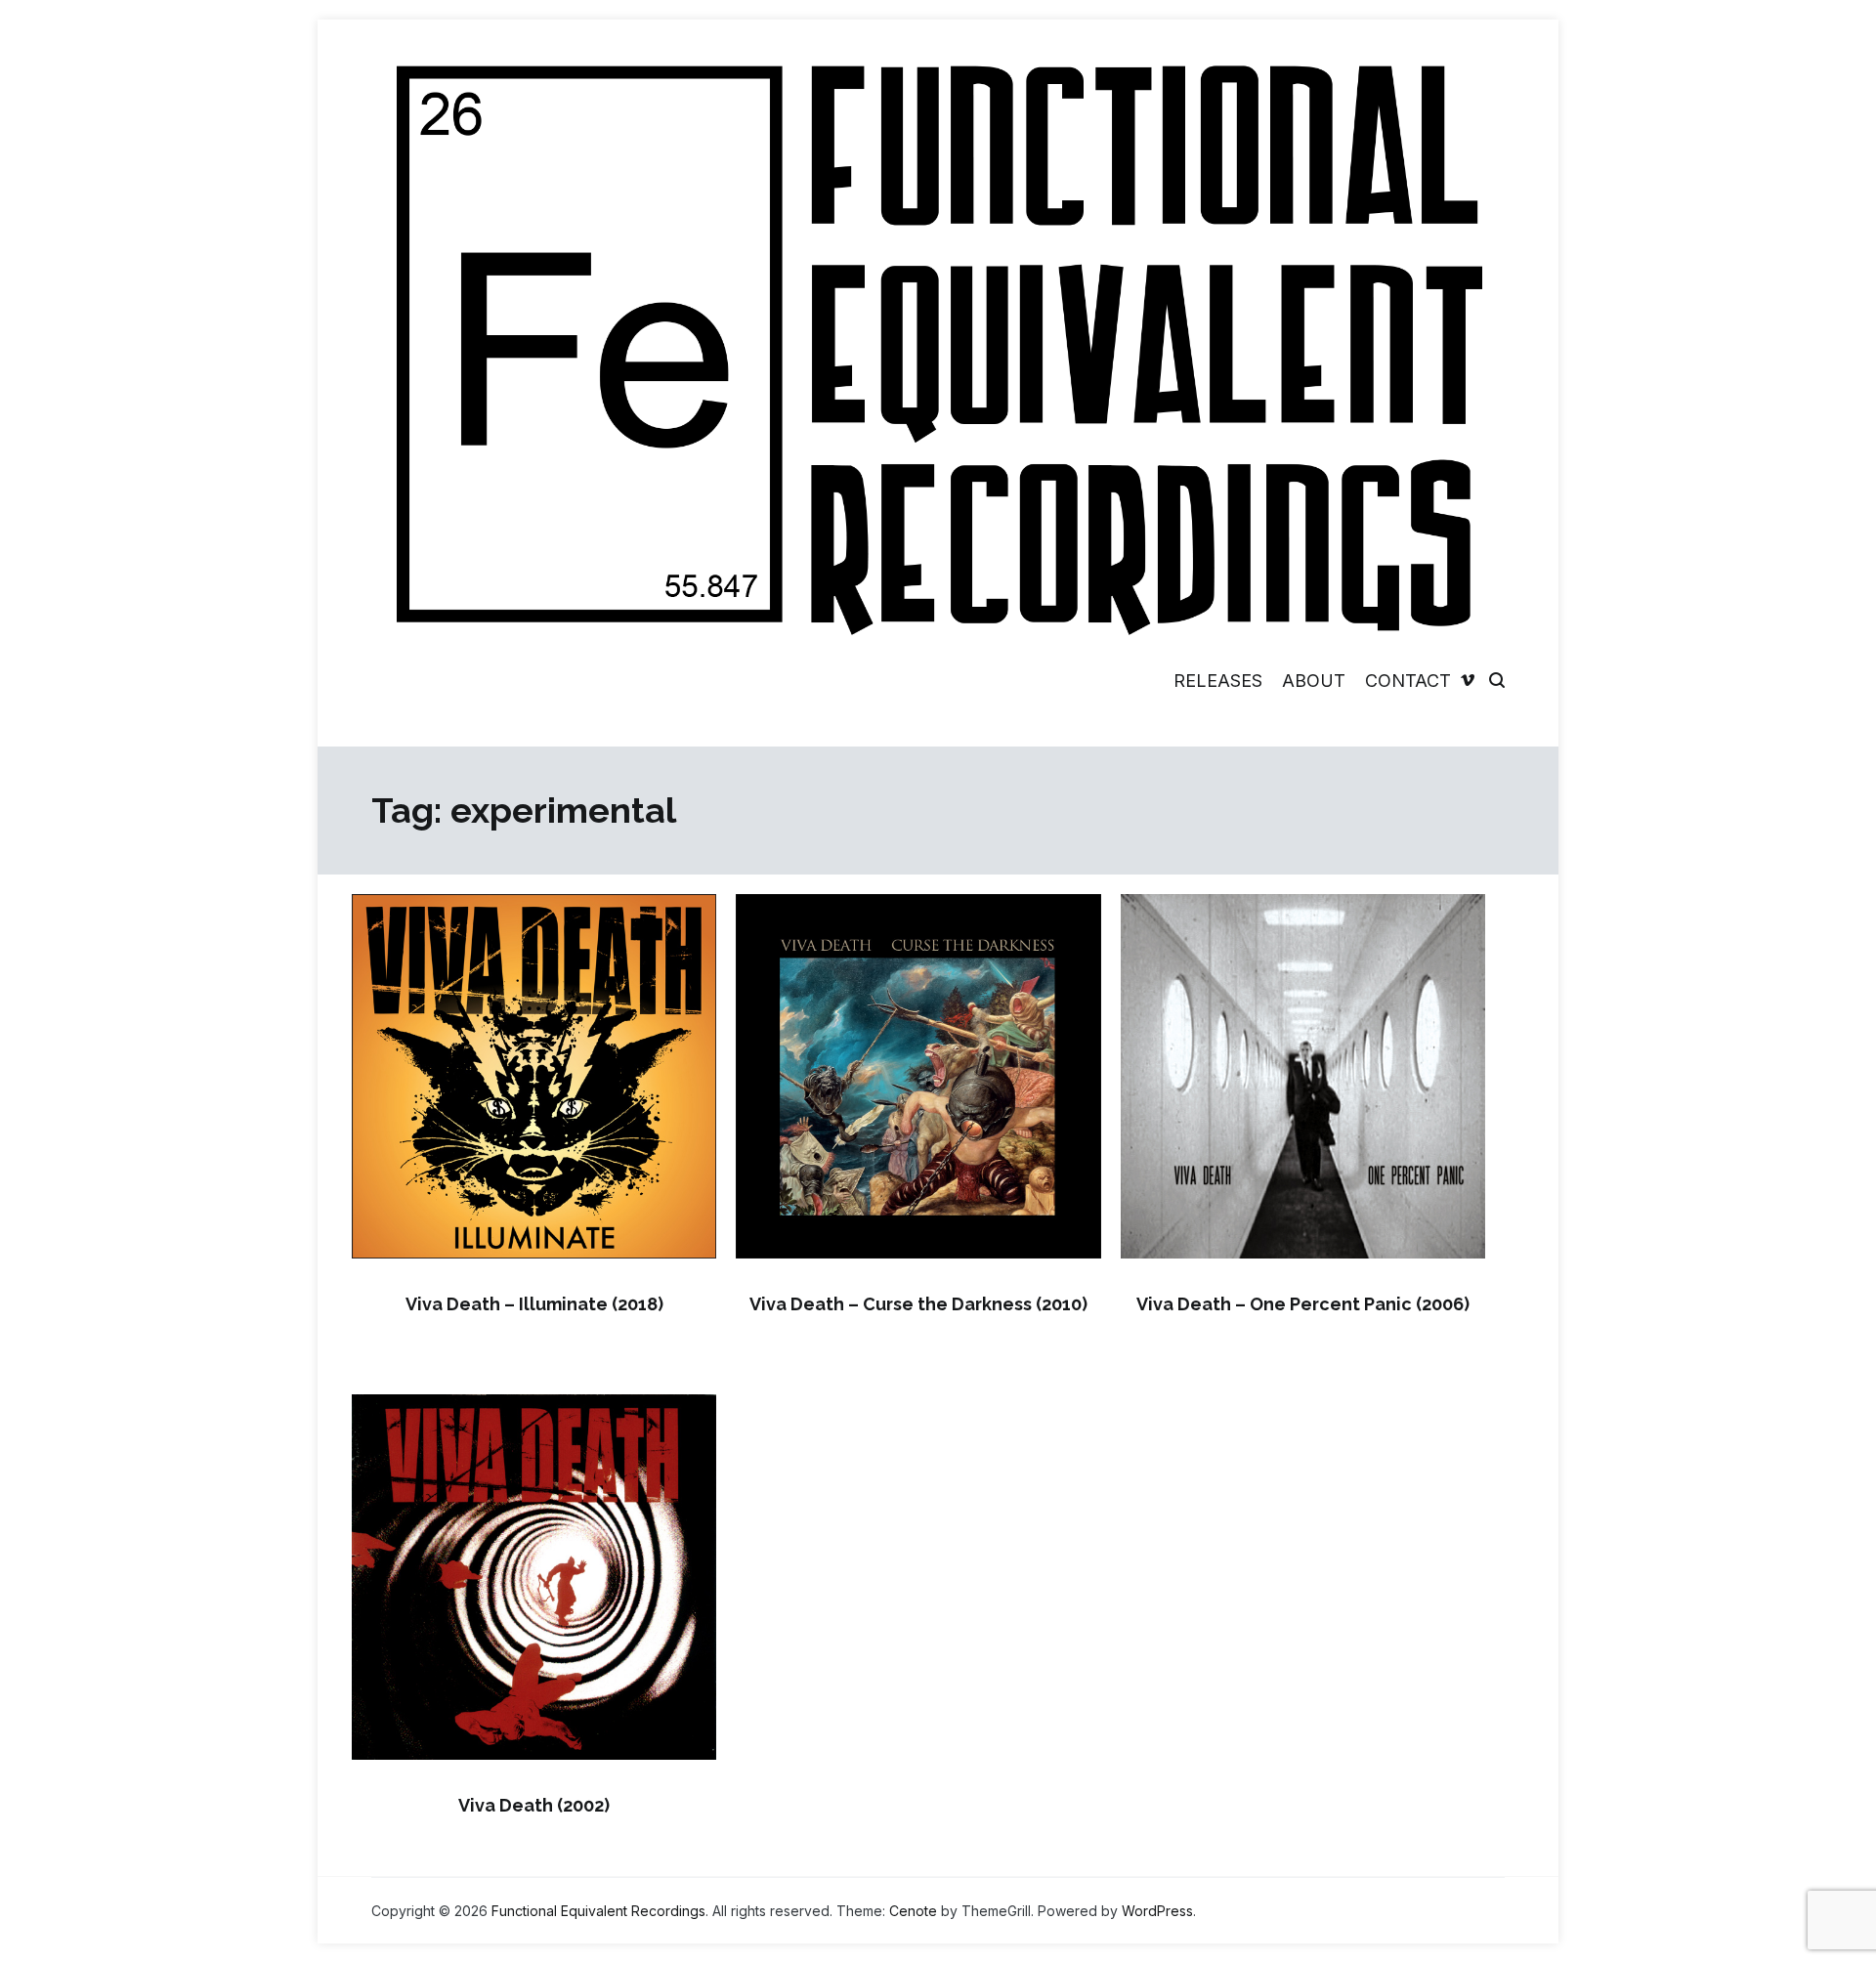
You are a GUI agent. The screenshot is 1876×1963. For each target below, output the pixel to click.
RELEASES (1218, 681)
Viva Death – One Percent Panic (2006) (1303, 1304)
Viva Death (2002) (534, 1805)
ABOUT (1314, 681)
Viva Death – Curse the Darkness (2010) (918, 1304)
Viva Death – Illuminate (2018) (534, 1304)
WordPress (1157, 1911)
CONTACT (1408, 681)
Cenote (913, 1911)
